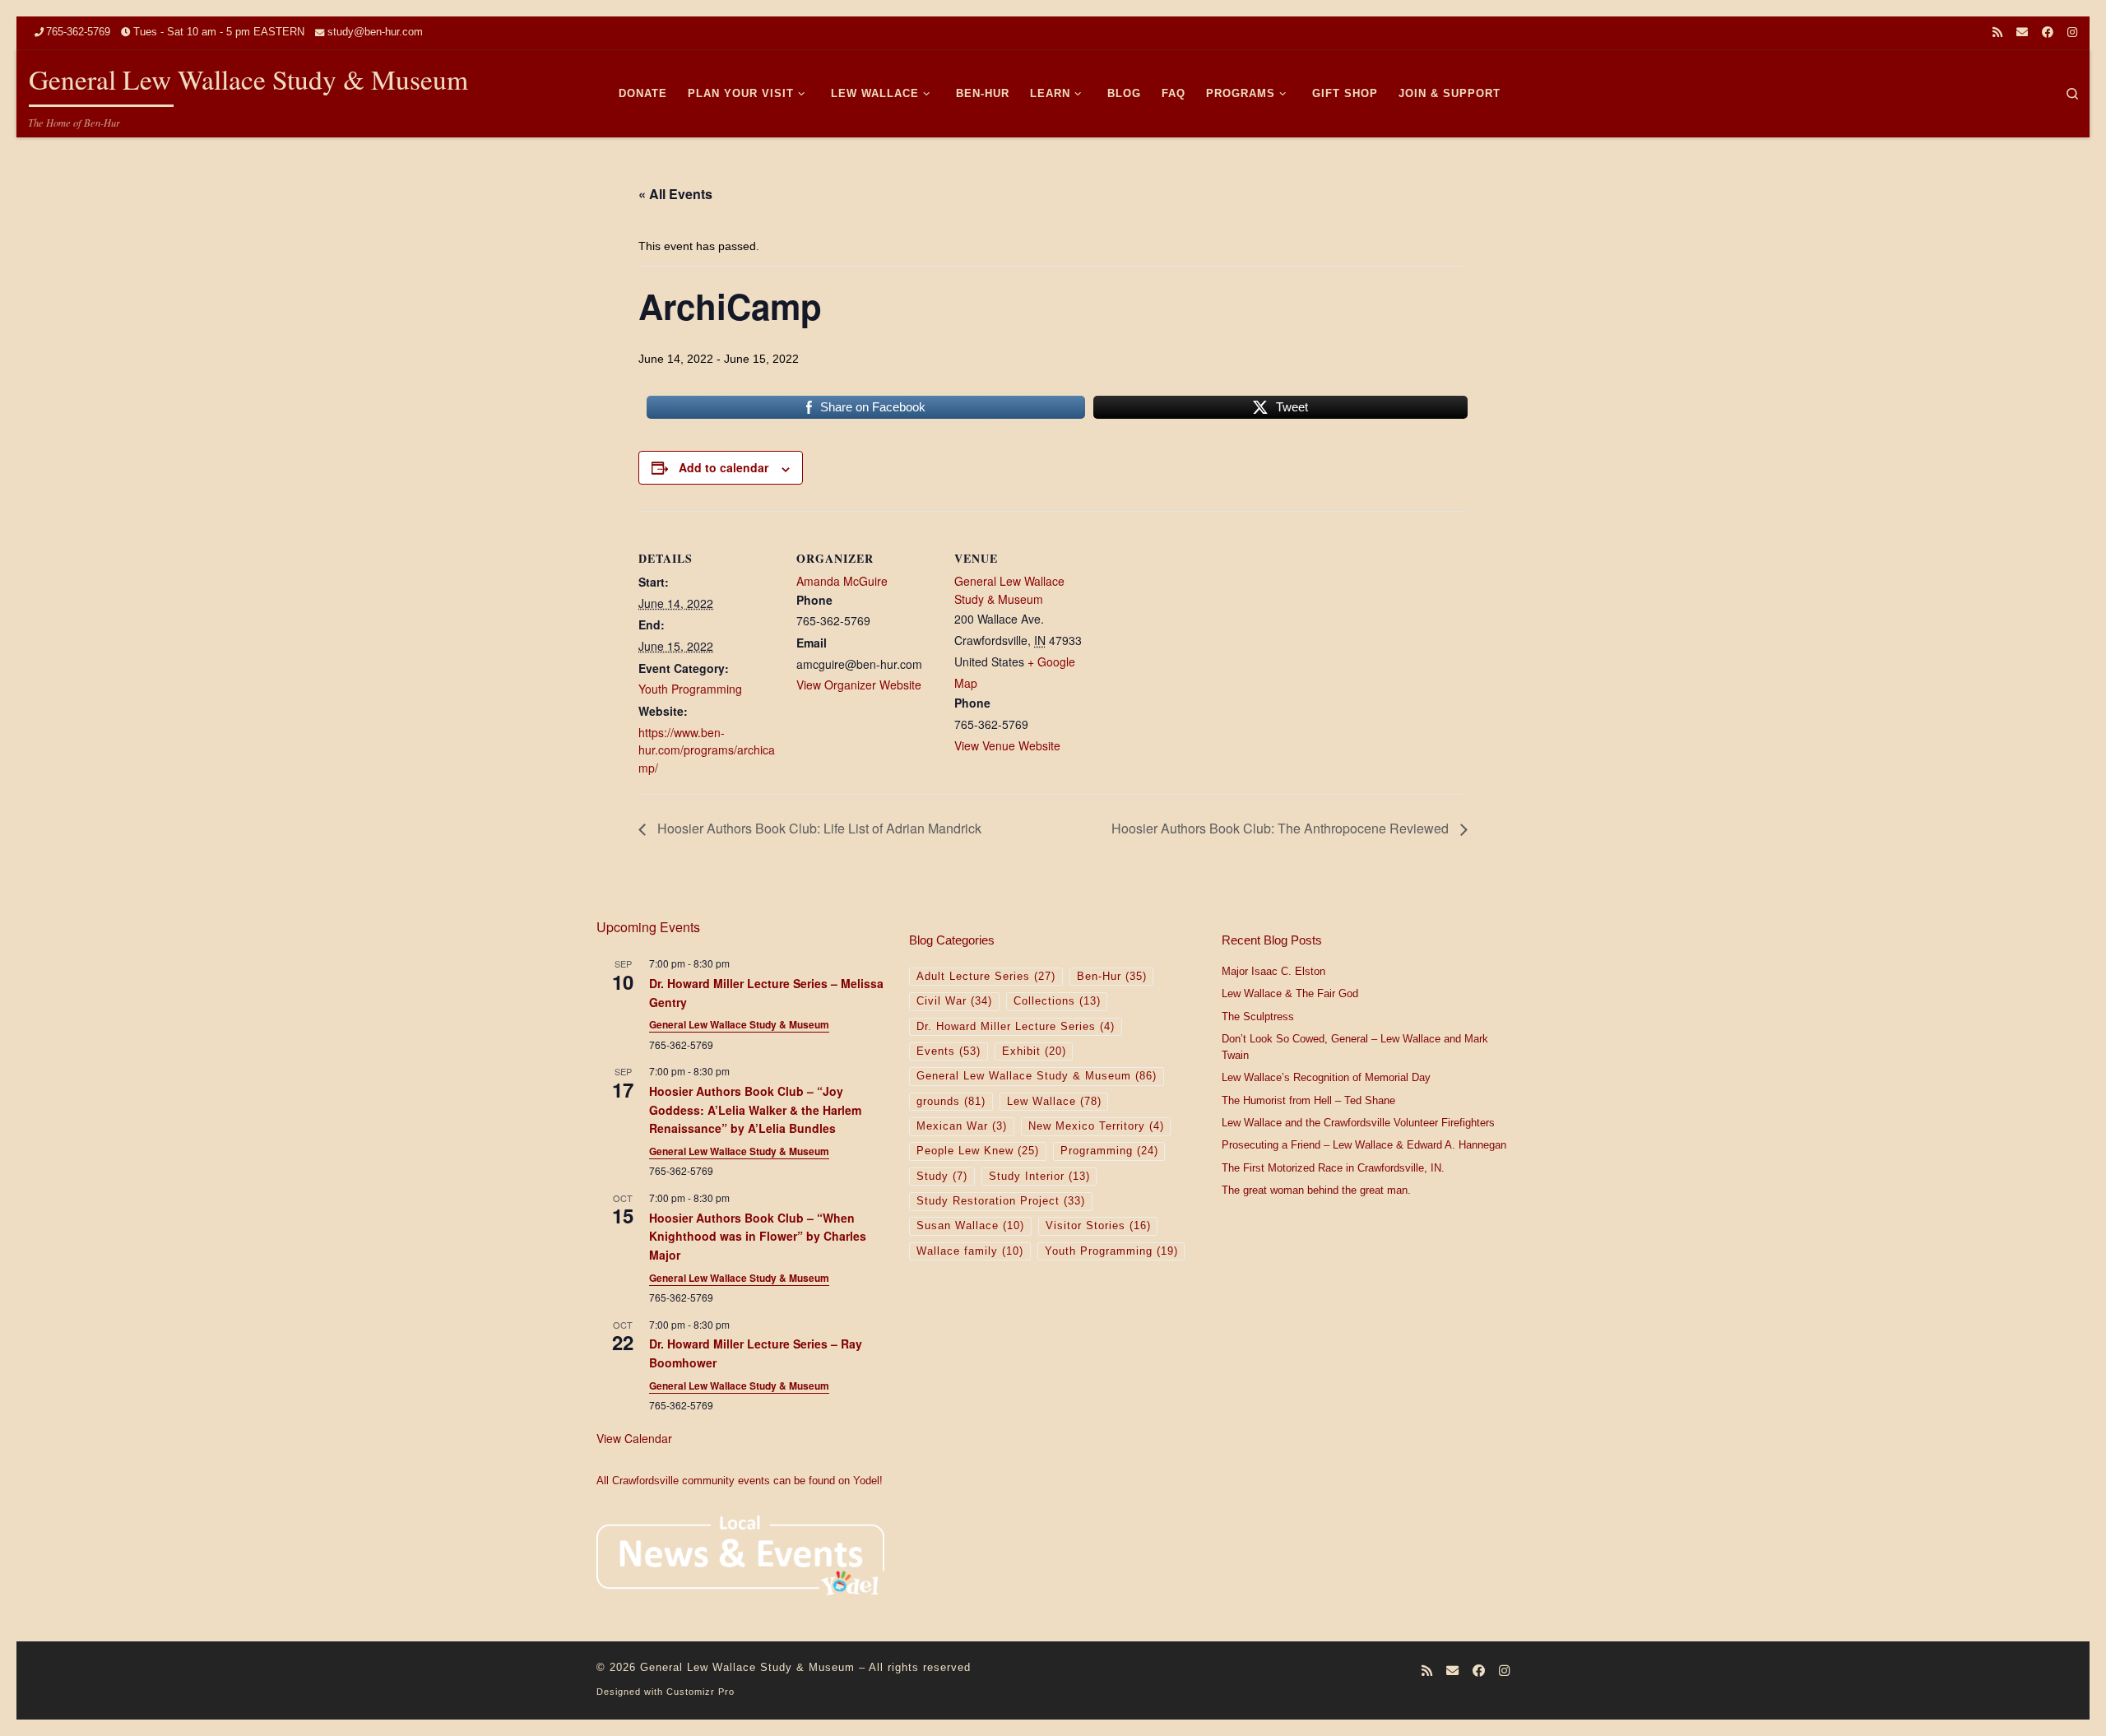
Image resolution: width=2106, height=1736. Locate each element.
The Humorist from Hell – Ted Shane (1308, 1101)
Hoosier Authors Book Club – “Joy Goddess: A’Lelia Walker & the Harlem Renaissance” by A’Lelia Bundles (755, 1109)
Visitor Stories (1098, 1226)
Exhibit (1034, 1051)
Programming (1109, 1151)
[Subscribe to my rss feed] (1997, 33)
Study (942, 1177)
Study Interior (1039, 1177)
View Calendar (634, 1438)
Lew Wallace (1054, 1102)
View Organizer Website (859, 685)
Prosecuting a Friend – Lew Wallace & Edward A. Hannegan (1364, 1145)
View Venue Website (1007, 745)
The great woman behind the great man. (1316, 1191)
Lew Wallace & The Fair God (1290, 994)
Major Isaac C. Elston (1273, 972)
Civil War (954, 1001)
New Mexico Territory (1096, 1126)
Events (949, 1051)
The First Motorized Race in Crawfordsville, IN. (1333, 1168)
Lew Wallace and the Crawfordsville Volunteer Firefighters (1358, 1123)
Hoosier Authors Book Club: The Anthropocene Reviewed (1282, 828)
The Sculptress (1258, 1017)
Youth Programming (690, 689)
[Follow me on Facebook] (2048, 33)
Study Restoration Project (1001, 1201)
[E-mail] (2022, 33)
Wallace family (970, 1251)
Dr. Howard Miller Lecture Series (1016, 1027)
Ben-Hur (1112, 977)
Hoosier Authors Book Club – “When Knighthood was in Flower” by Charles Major (758, 1236)
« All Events (675, 194)
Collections (1057, 1001)
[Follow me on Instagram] (2072, 33)
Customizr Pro (700, 1692)
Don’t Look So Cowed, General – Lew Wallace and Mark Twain (1355, 1047)
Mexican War (962, 1126)
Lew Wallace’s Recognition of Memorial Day (1326, 1078)
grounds (951, 1102)
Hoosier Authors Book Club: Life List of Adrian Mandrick (818, 828)
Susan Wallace (970, 1226)
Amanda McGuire (842, 581)
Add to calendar (724, 467)
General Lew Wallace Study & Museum (1009, 590)
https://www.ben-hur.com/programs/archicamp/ (707, 750)
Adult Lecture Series (986, 977)
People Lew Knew (978, 1151)
